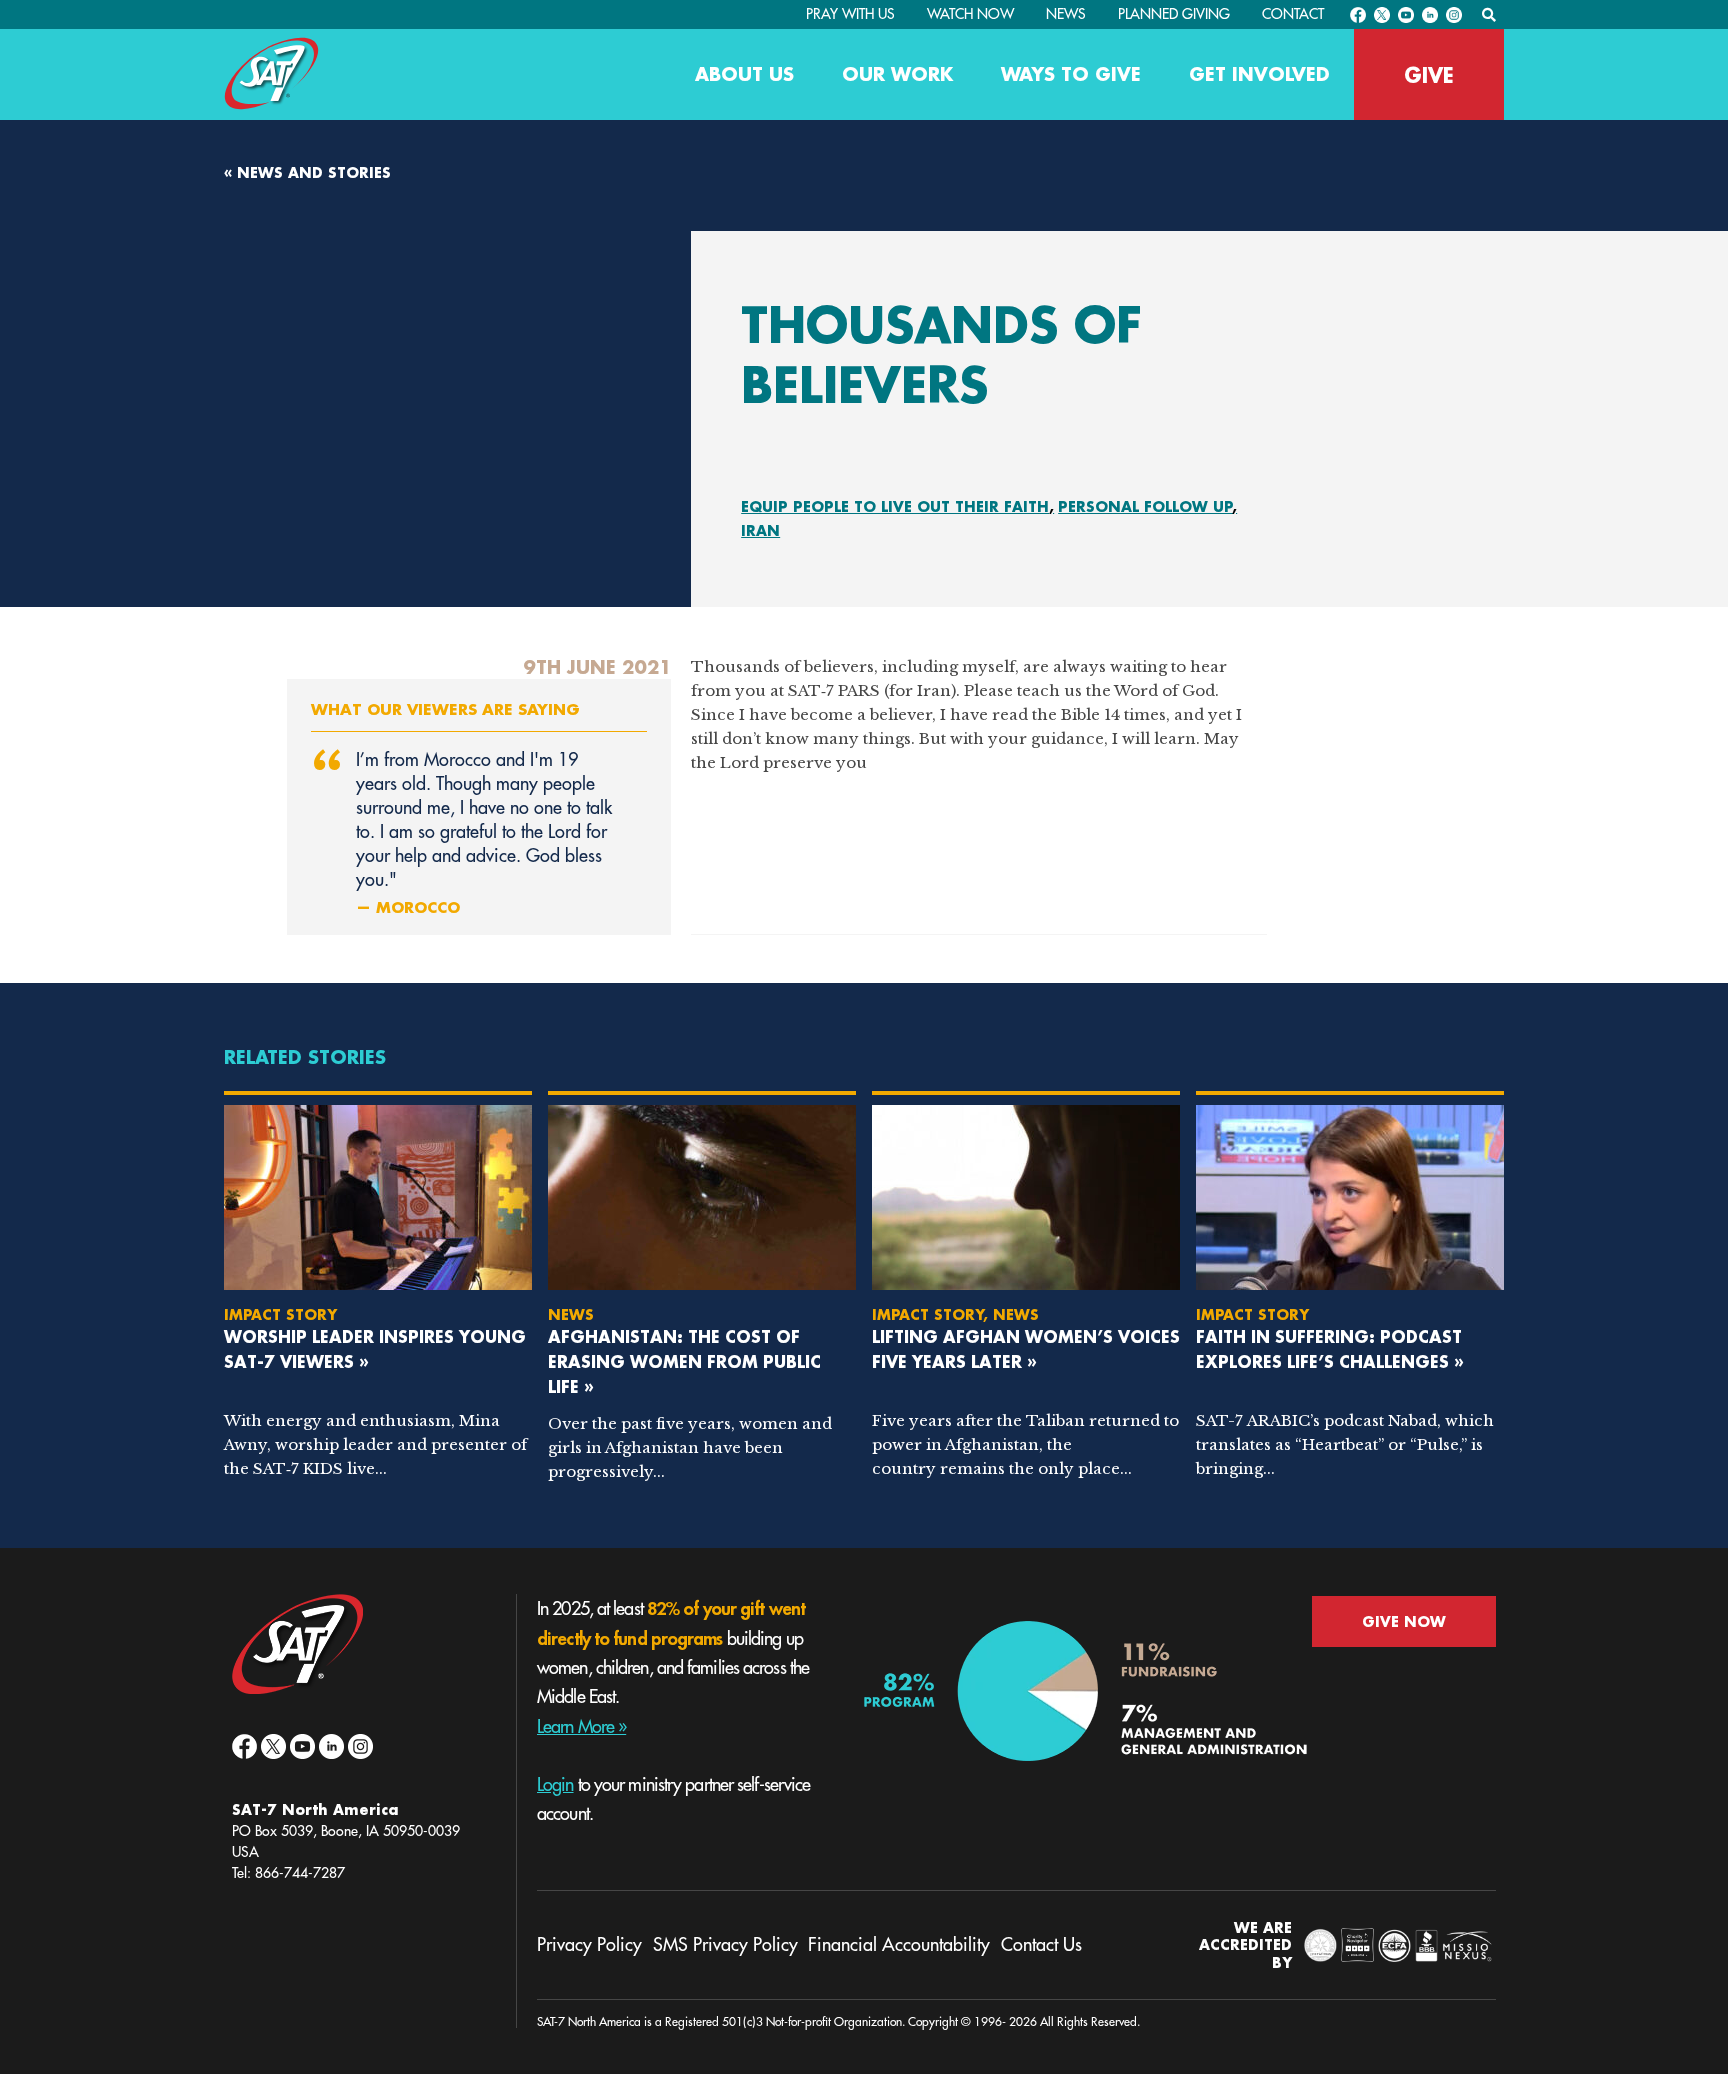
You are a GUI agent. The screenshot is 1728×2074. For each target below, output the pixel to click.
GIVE (1429, 75)
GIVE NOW (1404, 1621)
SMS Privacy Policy (725, 1945)
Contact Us (1041, 1945)
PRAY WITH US (850, 14)
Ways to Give (1071, 74)
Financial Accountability (899, 1945)
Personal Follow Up (1145, 506)
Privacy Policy (589, 1945)
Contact (1293, 14)
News (1066, 14)
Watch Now (970, 14)
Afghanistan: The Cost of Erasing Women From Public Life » (684, 1361)
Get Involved (1259, 74)
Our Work (897, 74)
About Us (744, 74)
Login (555, 1785)
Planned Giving (1174, 14)
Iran (760, 530)
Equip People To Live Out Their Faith (895, 506)
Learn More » (581, 1727)
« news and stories (307, 172)
